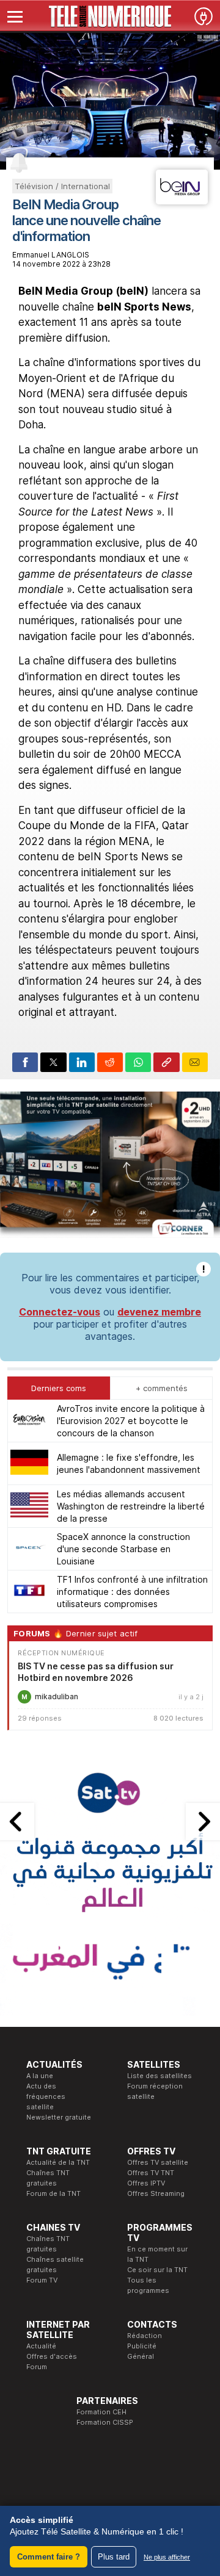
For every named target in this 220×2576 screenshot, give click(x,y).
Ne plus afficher (167, 2557)
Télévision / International (62, 186)
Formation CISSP (105, 2422)
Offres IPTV (146, 2183)
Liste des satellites (159, 2076)
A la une (40, 2076)
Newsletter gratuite (59, 2117)
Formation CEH (101, 2412)
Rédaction (145, 2336)
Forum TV (42, 2280)
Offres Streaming (156, 2193)
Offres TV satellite (158, 2162)
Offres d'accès (52, 2356)
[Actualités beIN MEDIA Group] (182, 201)
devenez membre (159, 1312)
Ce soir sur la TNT (157, 2270)
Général (141, 2356)
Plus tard (114, 2557)
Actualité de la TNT (58, 2162)
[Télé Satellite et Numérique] (110, 16)
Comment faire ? (49, 2557)
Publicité (142, 2346)
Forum (37, 2367)
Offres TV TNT (151, 2173)
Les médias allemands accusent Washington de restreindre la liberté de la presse (131, 1506)
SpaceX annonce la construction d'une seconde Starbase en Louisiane (123, 1549)
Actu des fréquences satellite (46, 2096)
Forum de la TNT (53, 2193)
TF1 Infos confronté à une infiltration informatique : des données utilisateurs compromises (132, 1592)
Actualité (41, 2346)
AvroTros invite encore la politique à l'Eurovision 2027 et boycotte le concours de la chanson (131, 1421)
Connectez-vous (60, 1312)
